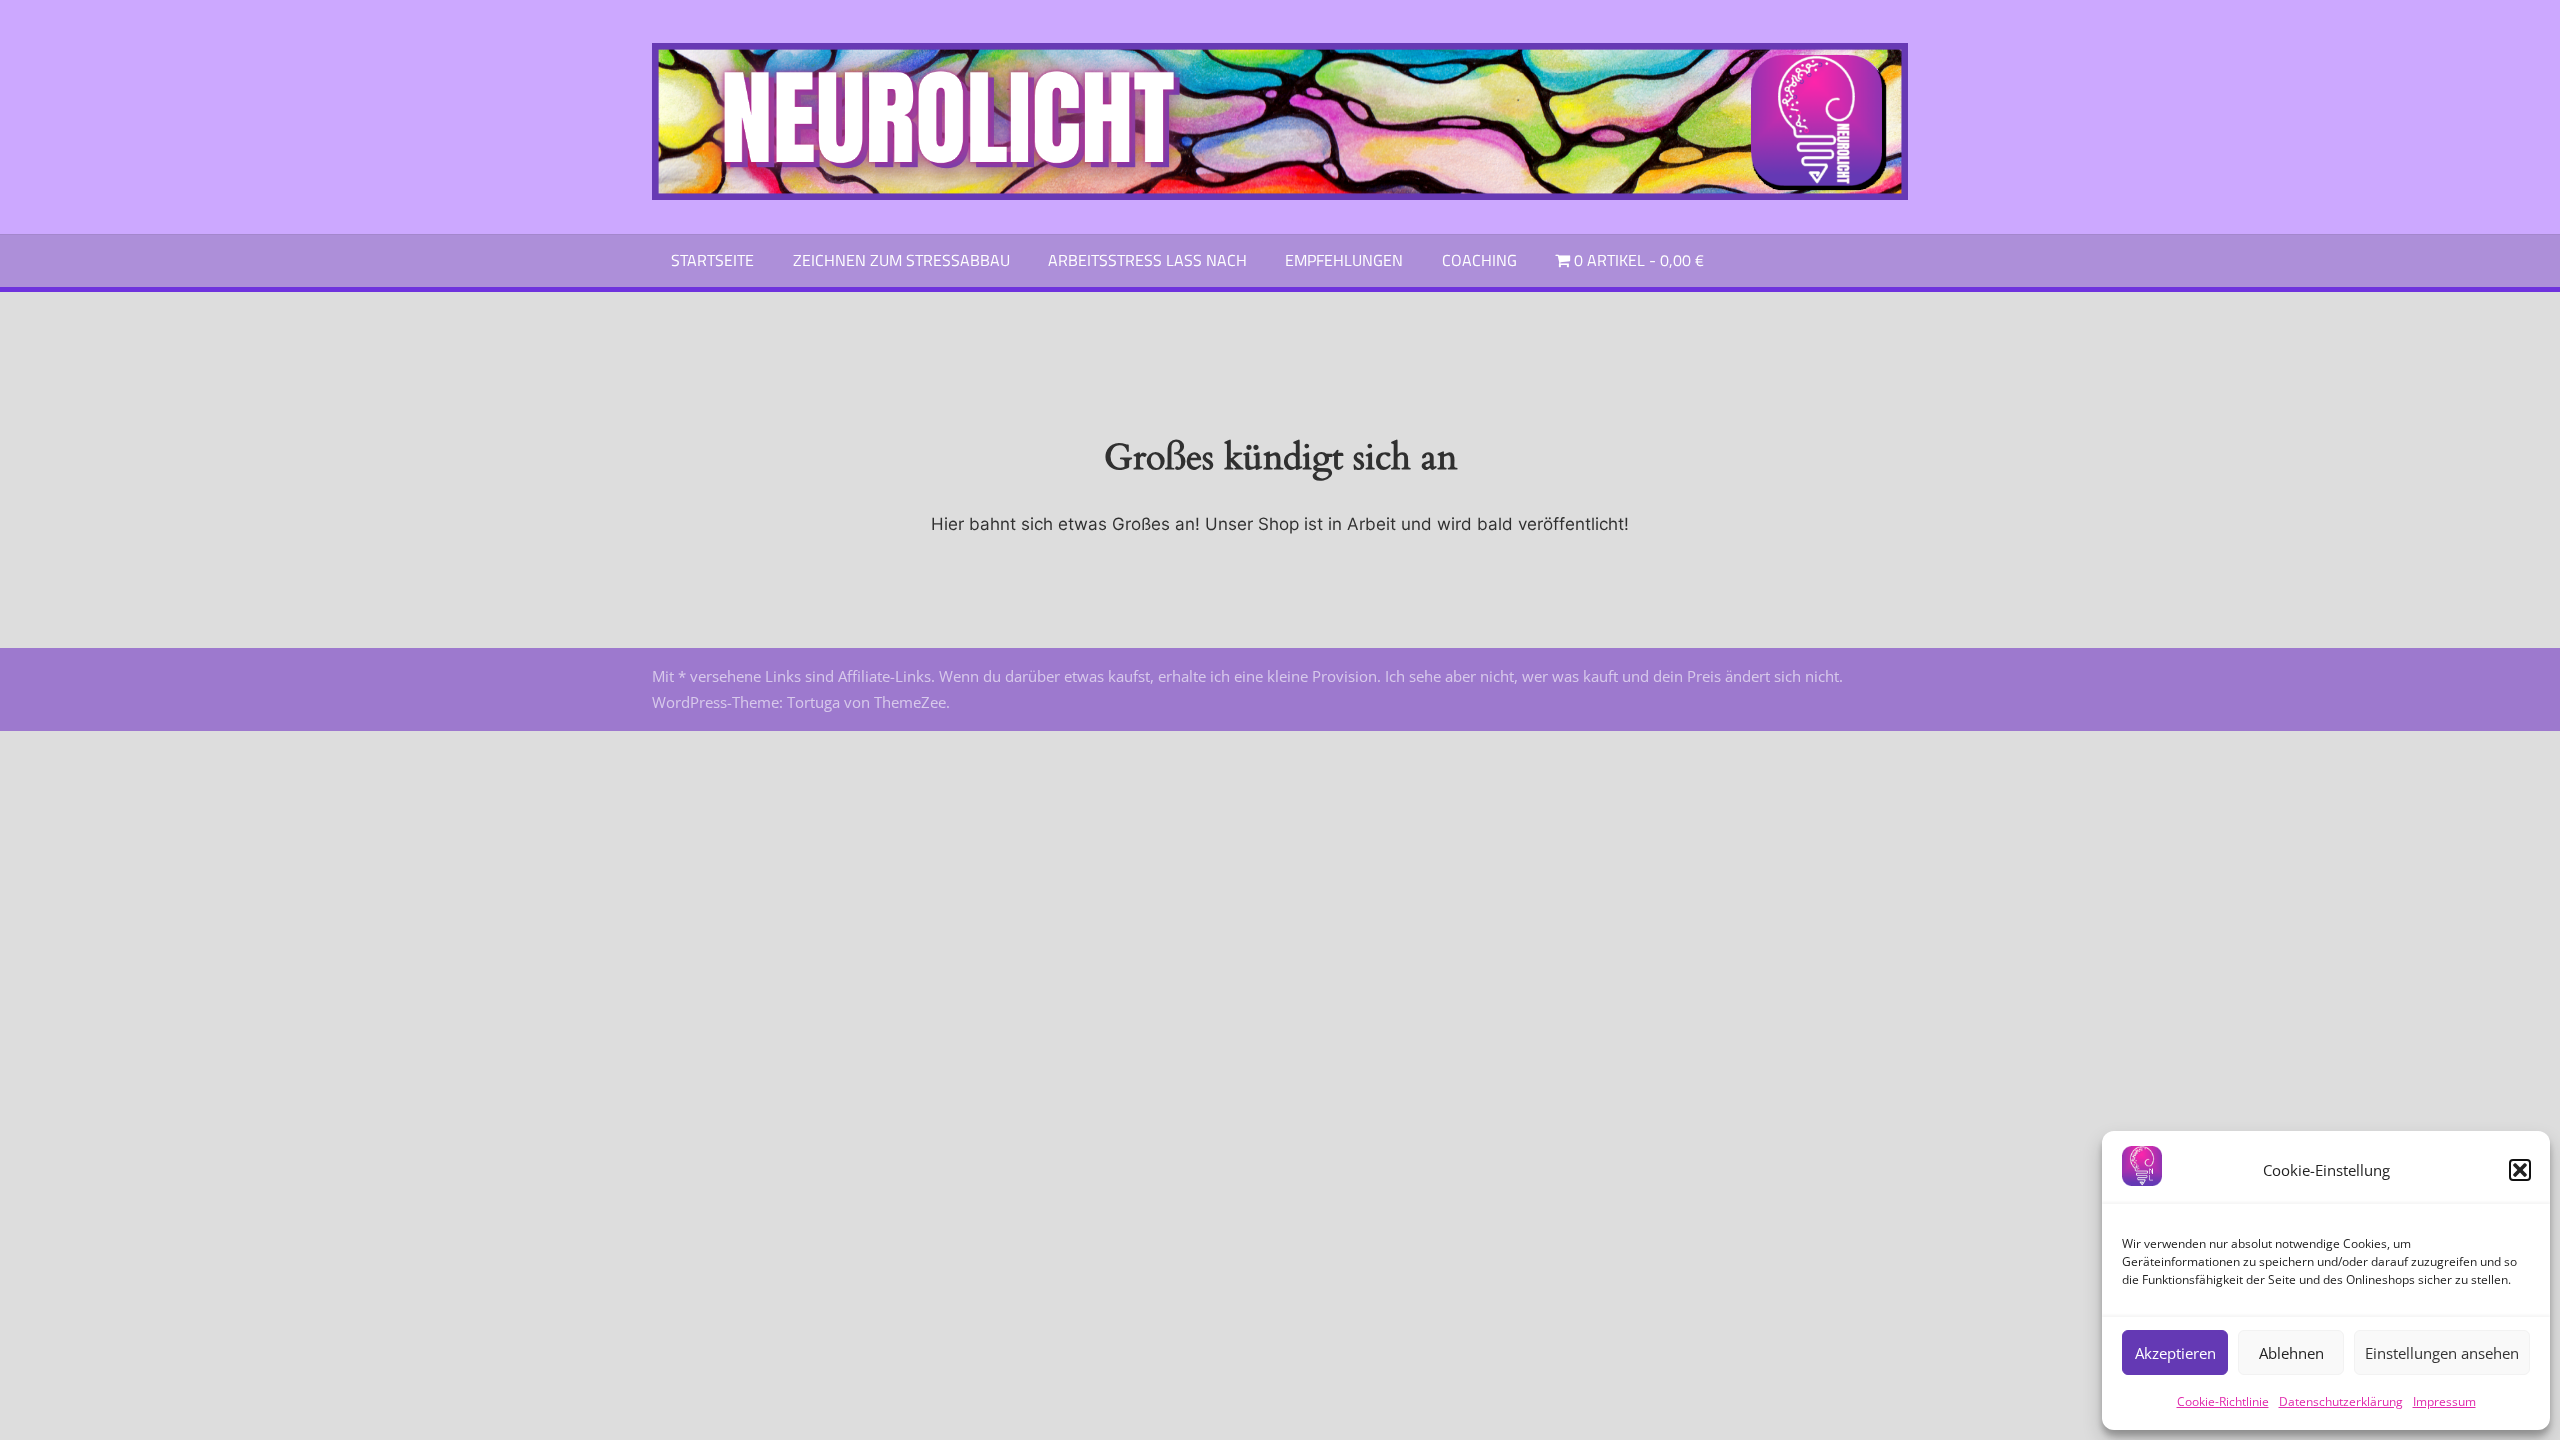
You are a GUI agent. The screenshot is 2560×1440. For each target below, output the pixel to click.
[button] (2520, 1170)
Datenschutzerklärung (2341, 1401)
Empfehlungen (1344, 260)
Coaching (1479, 260)
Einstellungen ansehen (2442, 1353)
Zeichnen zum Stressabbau (901, 260)
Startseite (712, 260)
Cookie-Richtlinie (2223, 1401)
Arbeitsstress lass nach (1147, 260)
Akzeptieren (2175, 1353)
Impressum (2444, 1401)
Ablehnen (2291, 1353)
